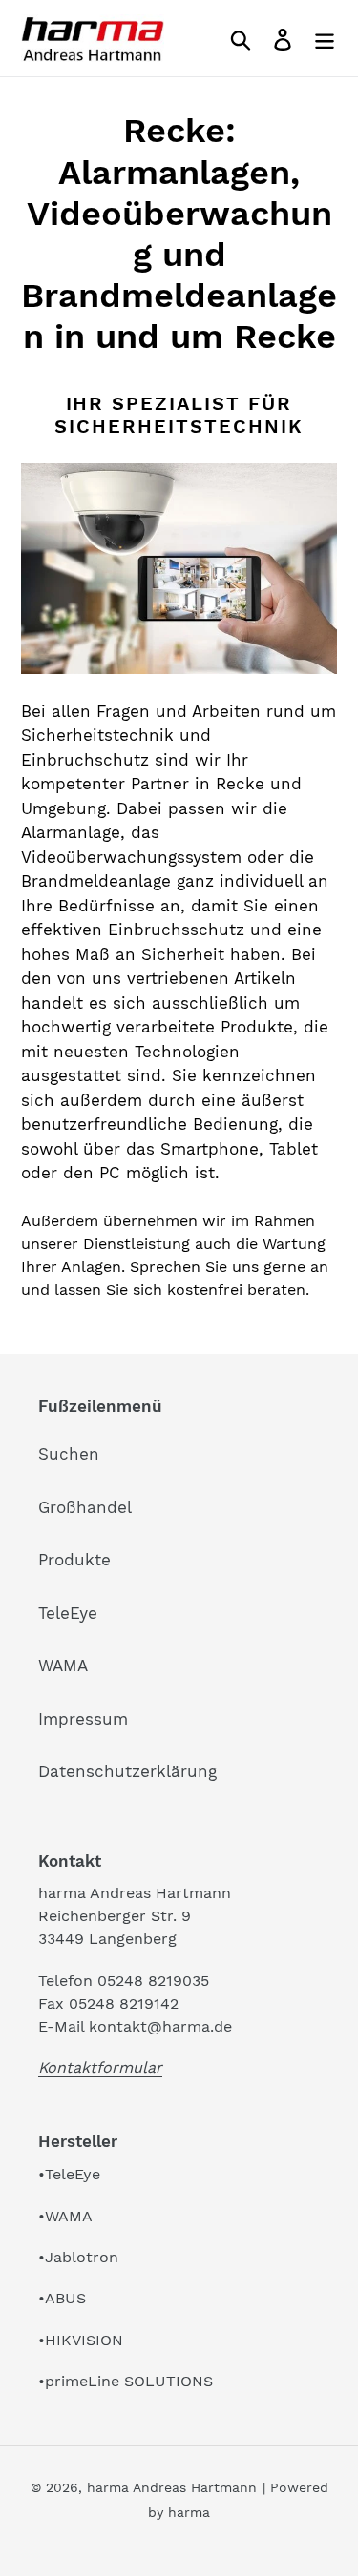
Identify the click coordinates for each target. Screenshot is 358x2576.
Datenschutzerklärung (127, 1771)
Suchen (69, 1454)
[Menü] (325, 38)
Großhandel (85, 1507)
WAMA (63, 1666)
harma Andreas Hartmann (172, 2487)
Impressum (83, 1719)
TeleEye (68, 1613)
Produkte (74, 1560)
